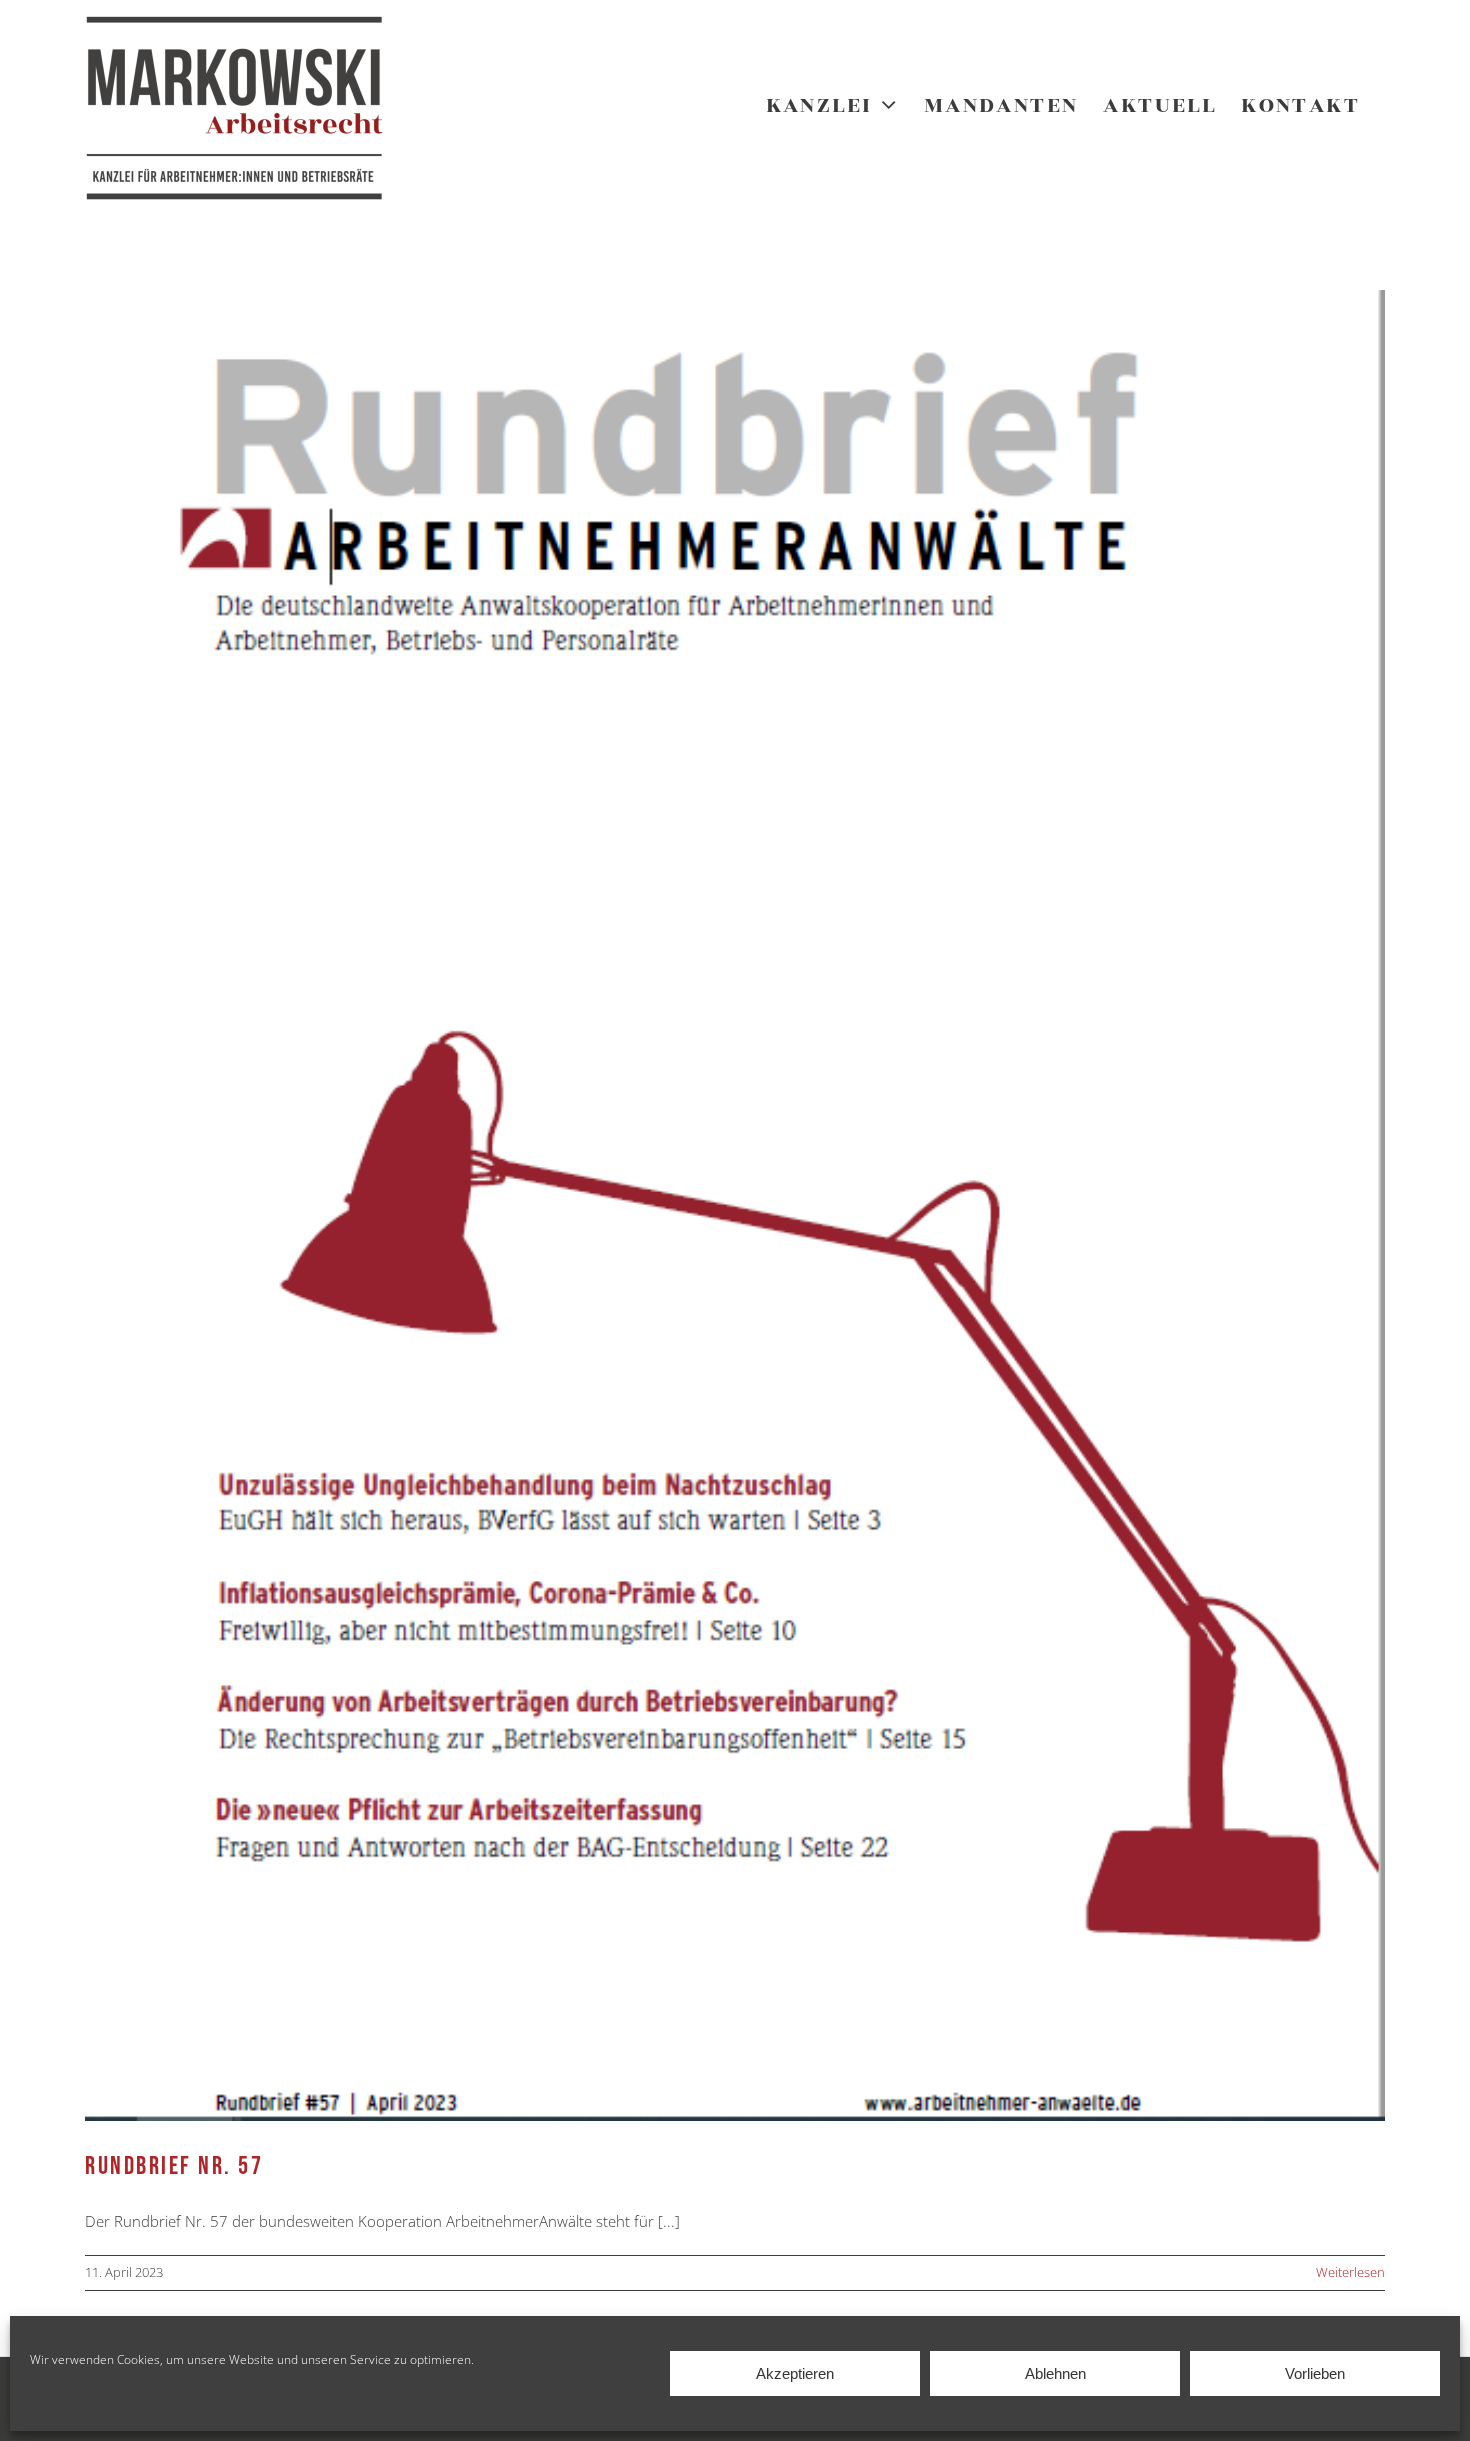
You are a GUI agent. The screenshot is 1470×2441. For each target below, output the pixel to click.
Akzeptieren (795, 2373)
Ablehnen (1055, 2373)
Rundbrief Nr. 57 (174, 2166)
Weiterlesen (1350, 2272)
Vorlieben (1315, 2373)
